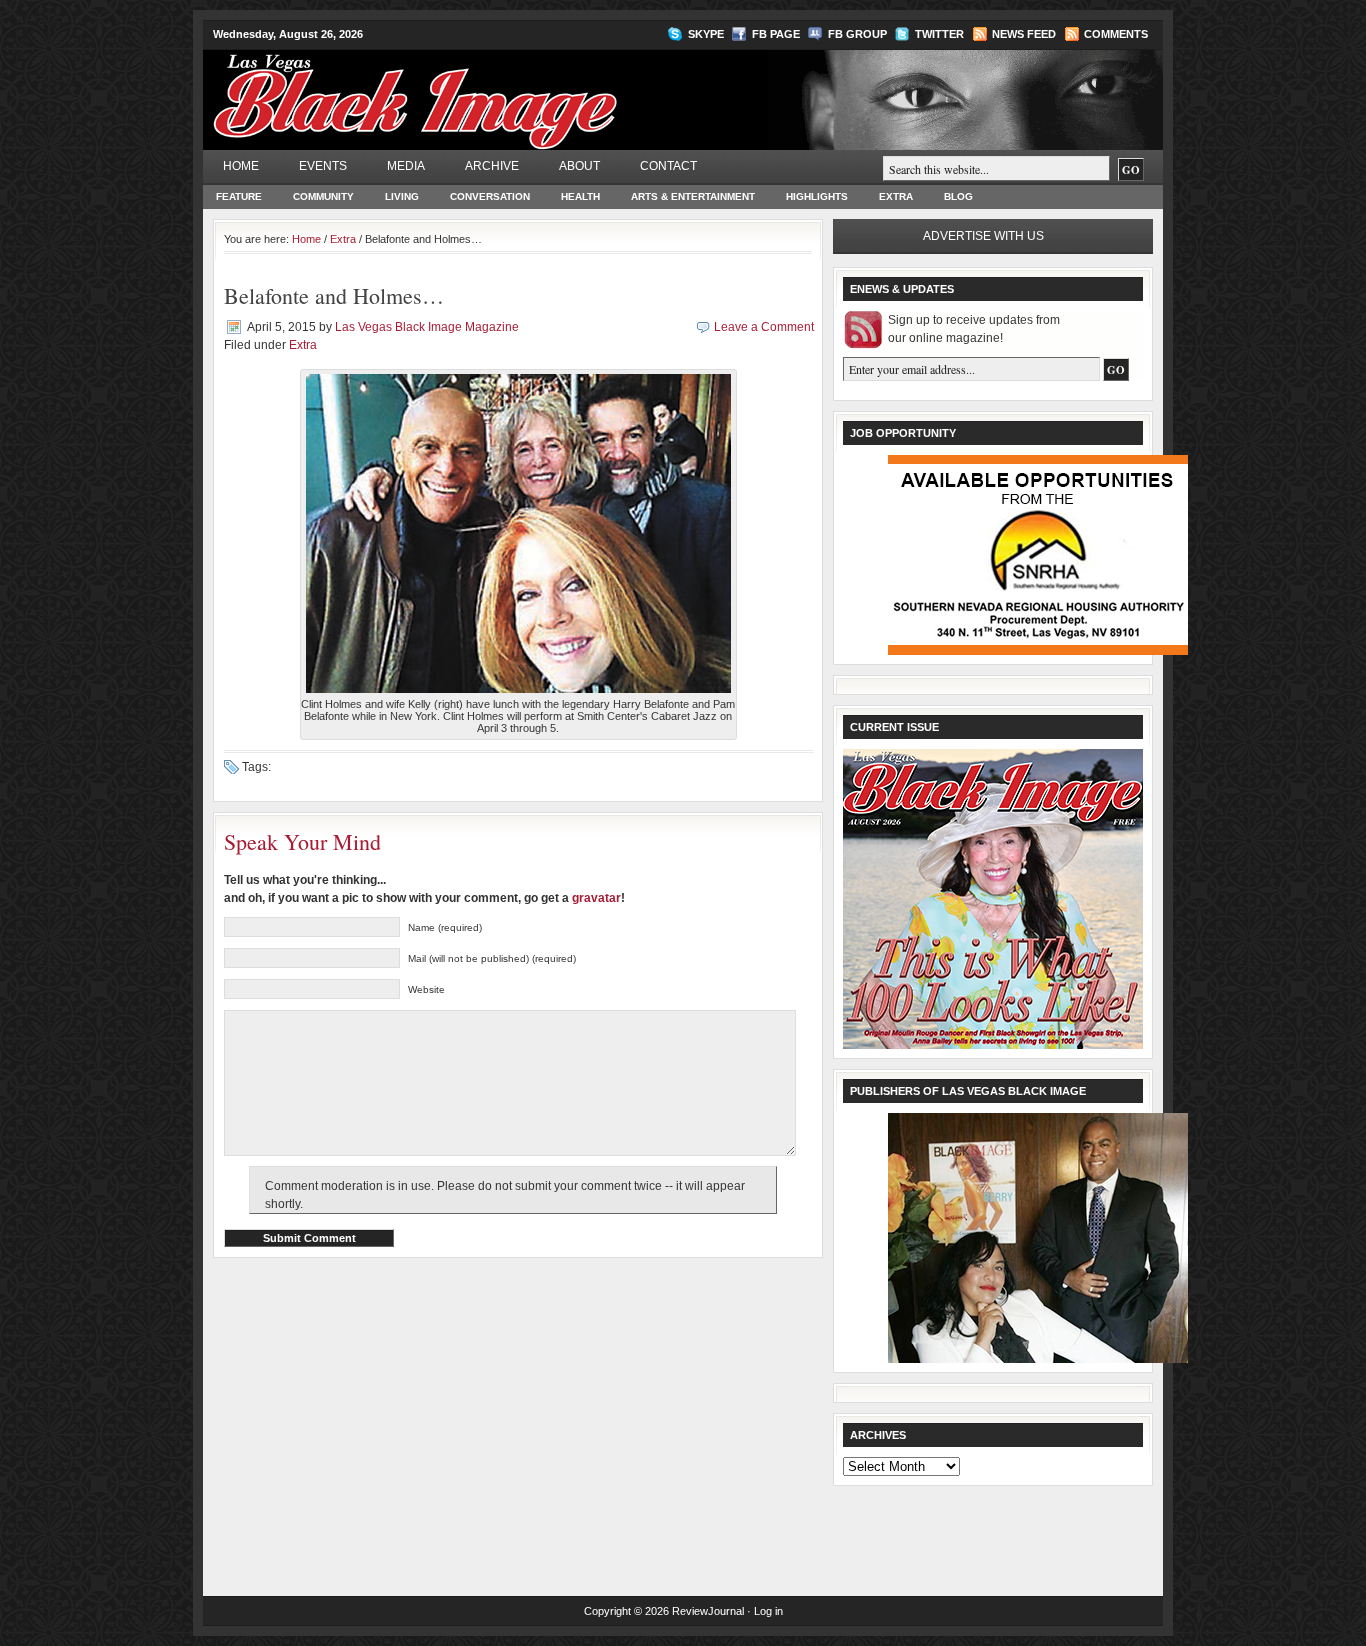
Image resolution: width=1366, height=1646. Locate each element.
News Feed (1024, 34)
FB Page (776, 34)
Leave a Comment (764, 327)
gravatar (596, 898)
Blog (958, 196)
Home (241, 166)
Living (402, 196)
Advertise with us (983, 236)
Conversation (490, 196)
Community (323, 196)
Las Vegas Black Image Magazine (493, 89)
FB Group (857, 34)
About (579, 166)
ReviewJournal (708, 1611)
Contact (668, 166)
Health (580, 196)
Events (323, 166)
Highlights (817, 196)
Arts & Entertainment (693, 196)
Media (406, 166)
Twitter (939, 34)
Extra (896, 196)
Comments (1116, 34)
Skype (706, 34)
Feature (239, 196)
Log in (768, 1611)
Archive (492, 166)
